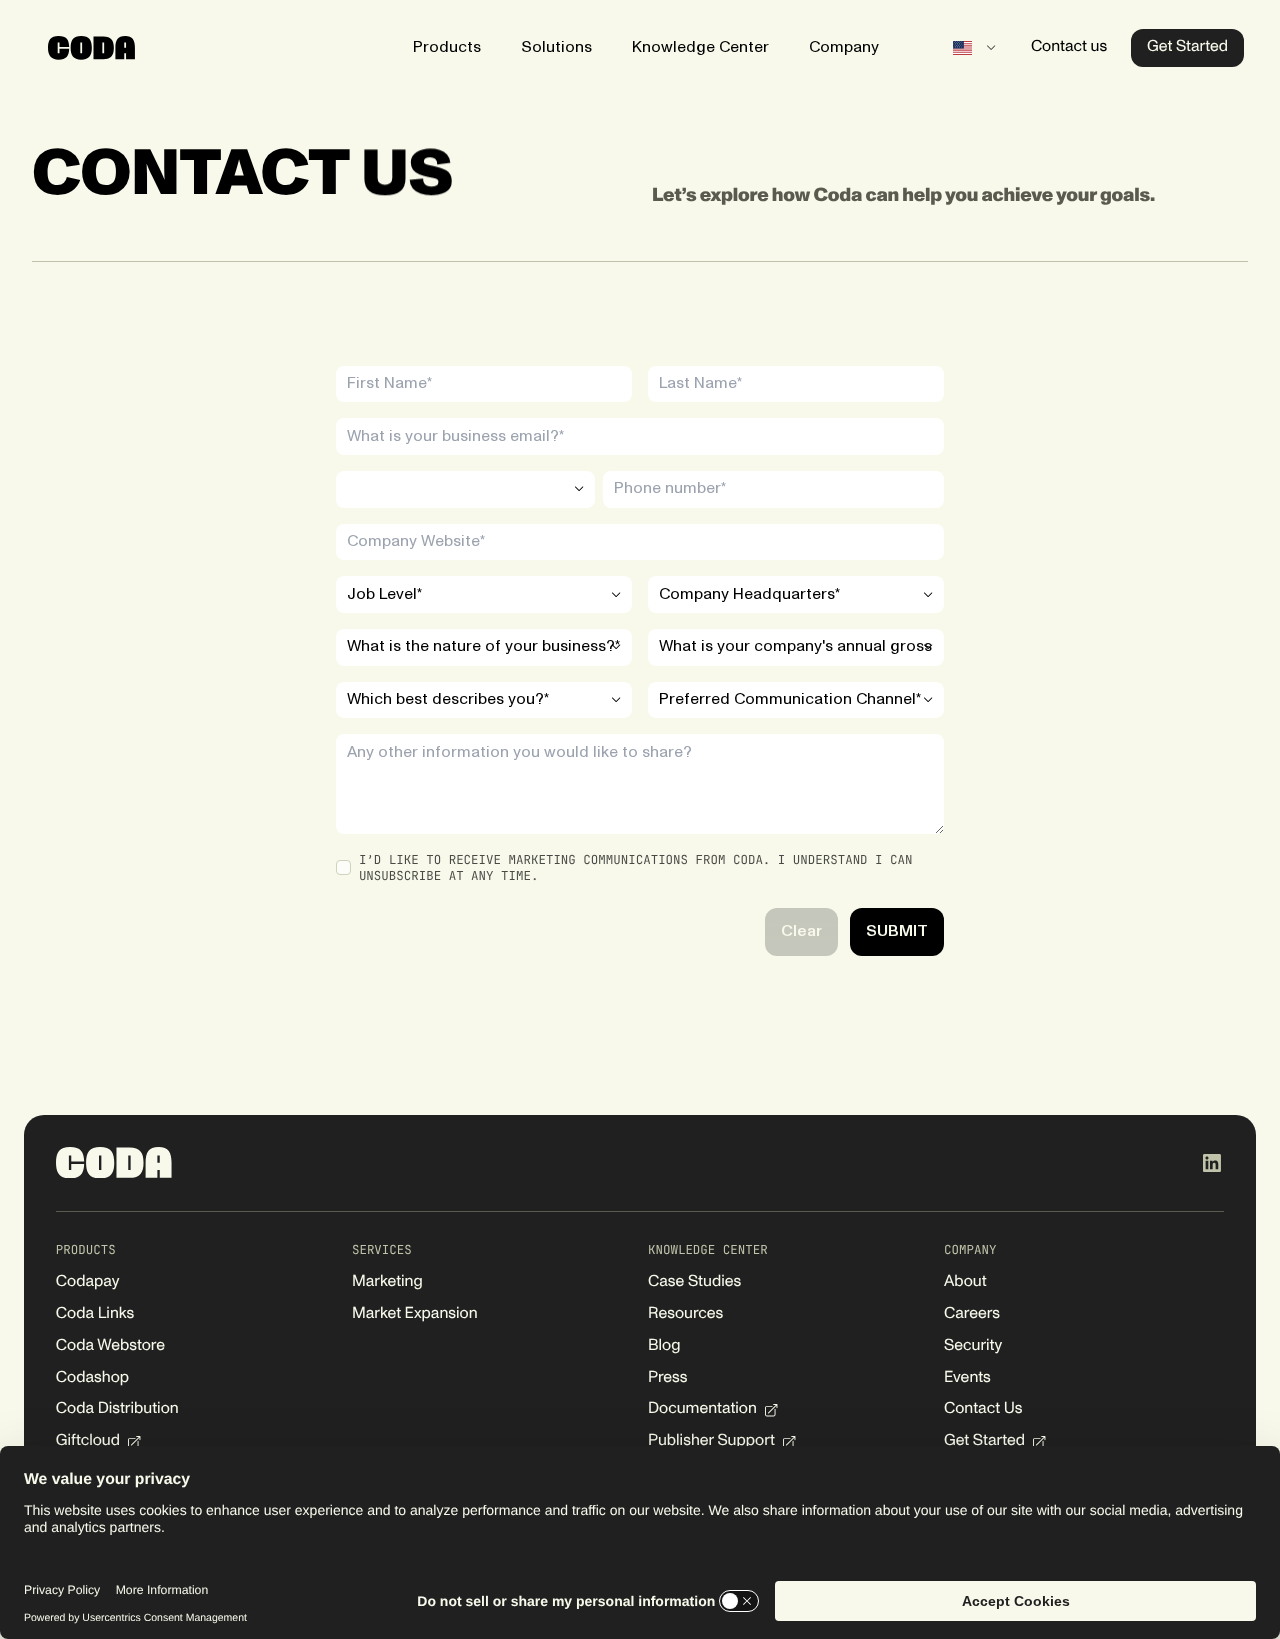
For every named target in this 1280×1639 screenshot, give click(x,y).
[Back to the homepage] (114, 1162)
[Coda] (92, 48)
